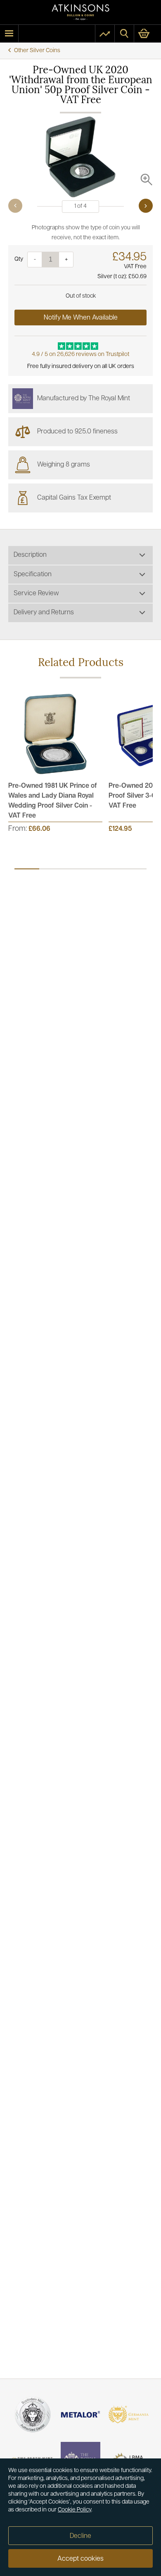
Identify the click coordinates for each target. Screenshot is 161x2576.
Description (30, 555)
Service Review (36, 594)
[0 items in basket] (148, 34)
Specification (33, 575)
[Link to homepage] (80, 12)
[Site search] (124, 34)
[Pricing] (105, 34)
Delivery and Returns (44, 613)
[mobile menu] (9, 34)
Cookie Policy (75, 2510)
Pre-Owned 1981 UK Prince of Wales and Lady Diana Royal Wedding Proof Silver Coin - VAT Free (53, 801)
